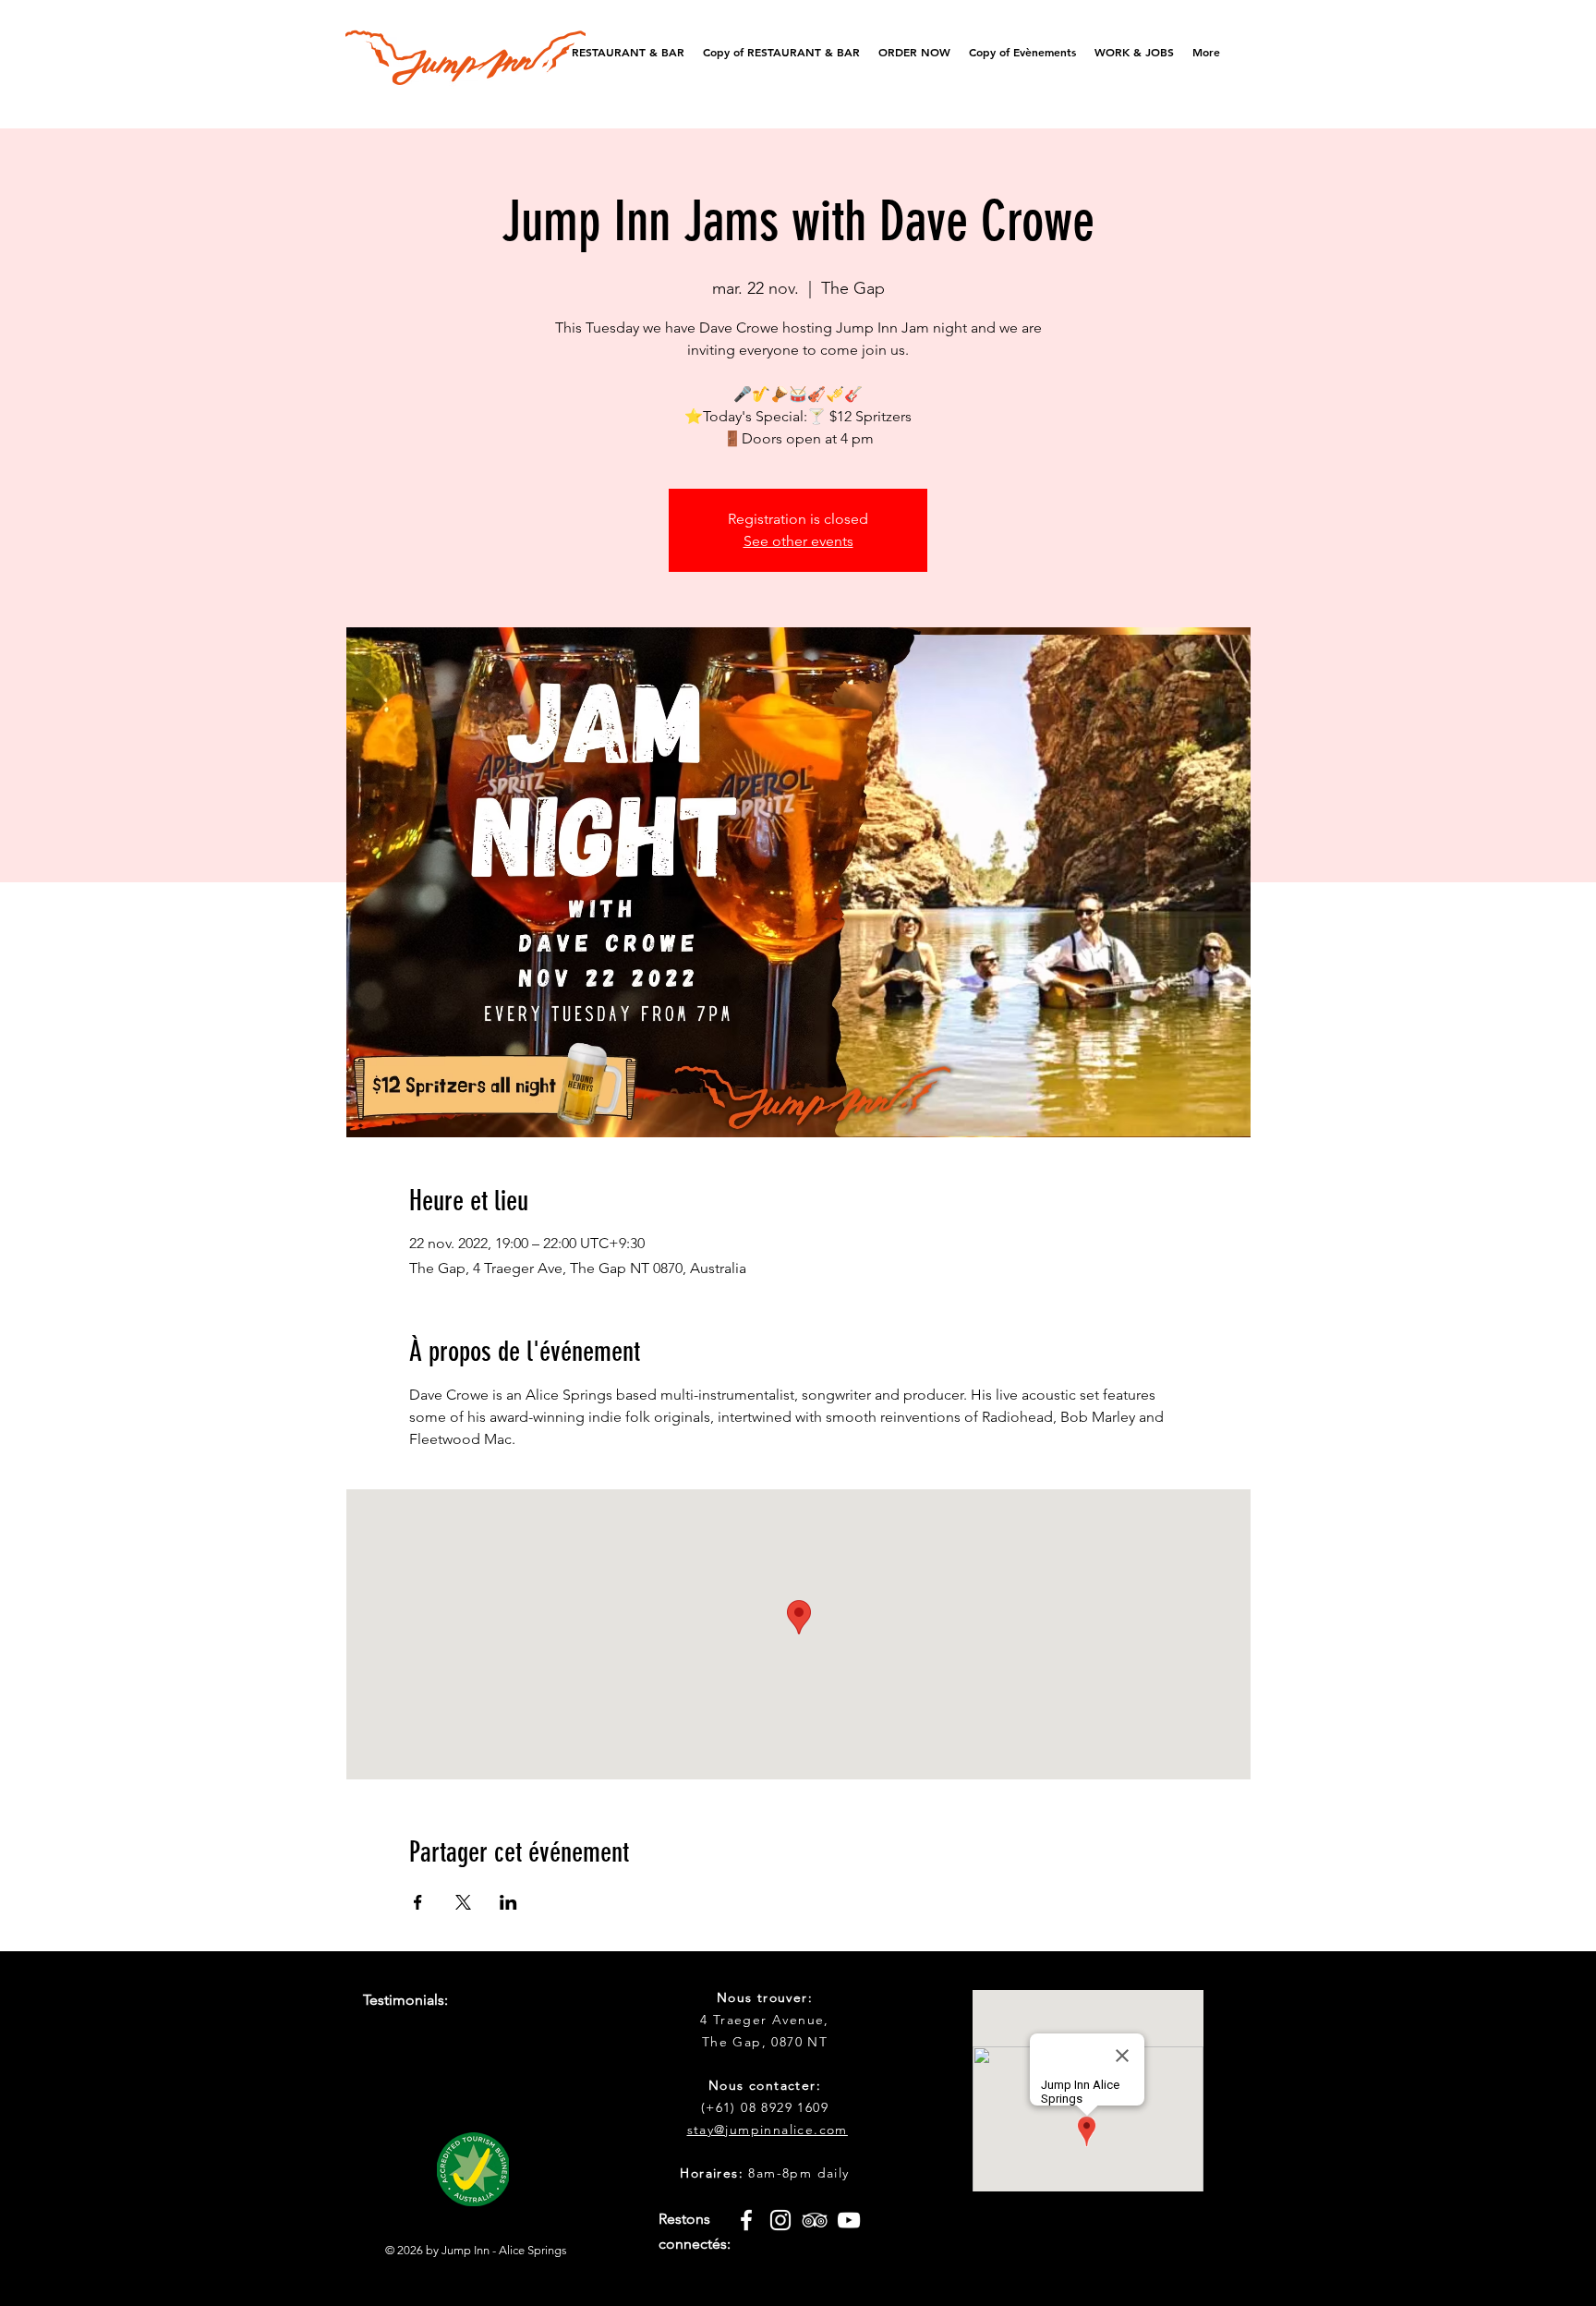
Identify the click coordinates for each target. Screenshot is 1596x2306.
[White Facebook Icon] (746, 2220)
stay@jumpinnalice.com (768, 2130)
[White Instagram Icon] (780, 2220)
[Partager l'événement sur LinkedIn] (508, 1902)
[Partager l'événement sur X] (463, 1902)
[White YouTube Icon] (849, 2220)
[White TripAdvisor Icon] (815, 2220)
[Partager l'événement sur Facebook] (418, 1902)
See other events (798, 541)
